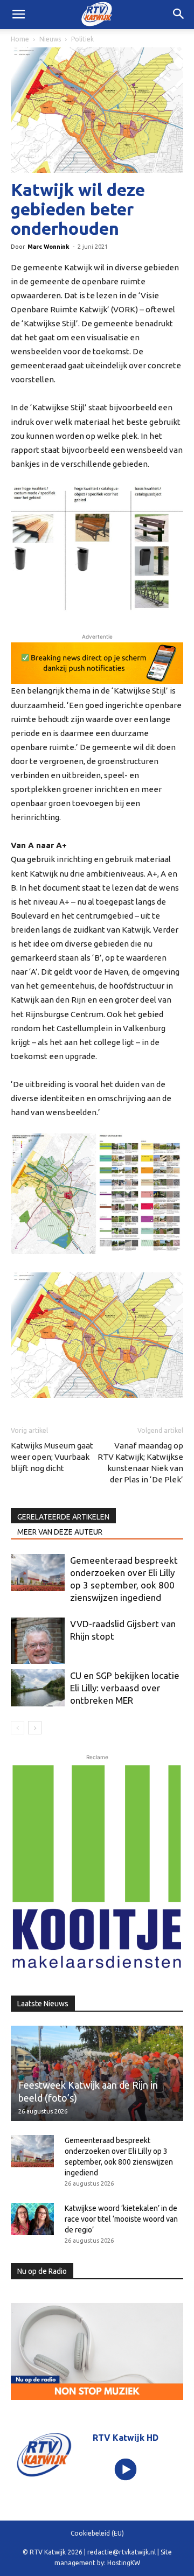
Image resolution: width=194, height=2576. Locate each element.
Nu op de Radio (42, 2271)
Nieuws (50, 39)
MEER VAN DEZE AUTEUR (60, 1532)
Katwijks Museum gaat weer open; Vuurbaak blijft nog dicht (52, 1457)
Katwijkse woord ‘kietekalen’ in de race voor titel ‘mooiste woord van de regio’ (121, 2219)
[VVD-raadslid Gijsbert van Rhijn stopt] (38, 1641)
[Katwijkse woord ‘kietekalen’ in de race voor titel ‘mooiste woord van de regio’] (32, 2219)
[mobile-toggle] (18, 15)
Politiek (82, 39)
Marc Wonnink (48, 247)
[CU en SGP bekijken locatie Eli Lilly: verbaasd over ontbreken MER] (38, 1688)
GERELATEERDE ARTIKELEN (63, 1517)
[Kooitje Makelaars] (97, 1867)
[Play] (126, 2470)
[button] (179, 15)
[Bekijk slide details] (97, 663)
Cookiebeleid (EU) (97, 2533)
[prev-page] (18, 1728)
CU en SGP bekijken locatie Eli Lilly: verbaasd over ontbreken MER (125, 1688)
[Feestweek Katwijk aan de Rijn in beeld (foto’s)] (97, 2073)
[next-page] (35, 1728)
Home (20, 39)
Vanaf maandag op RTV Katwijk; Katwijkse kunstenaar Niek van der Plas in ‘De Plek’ (140, 1462)
